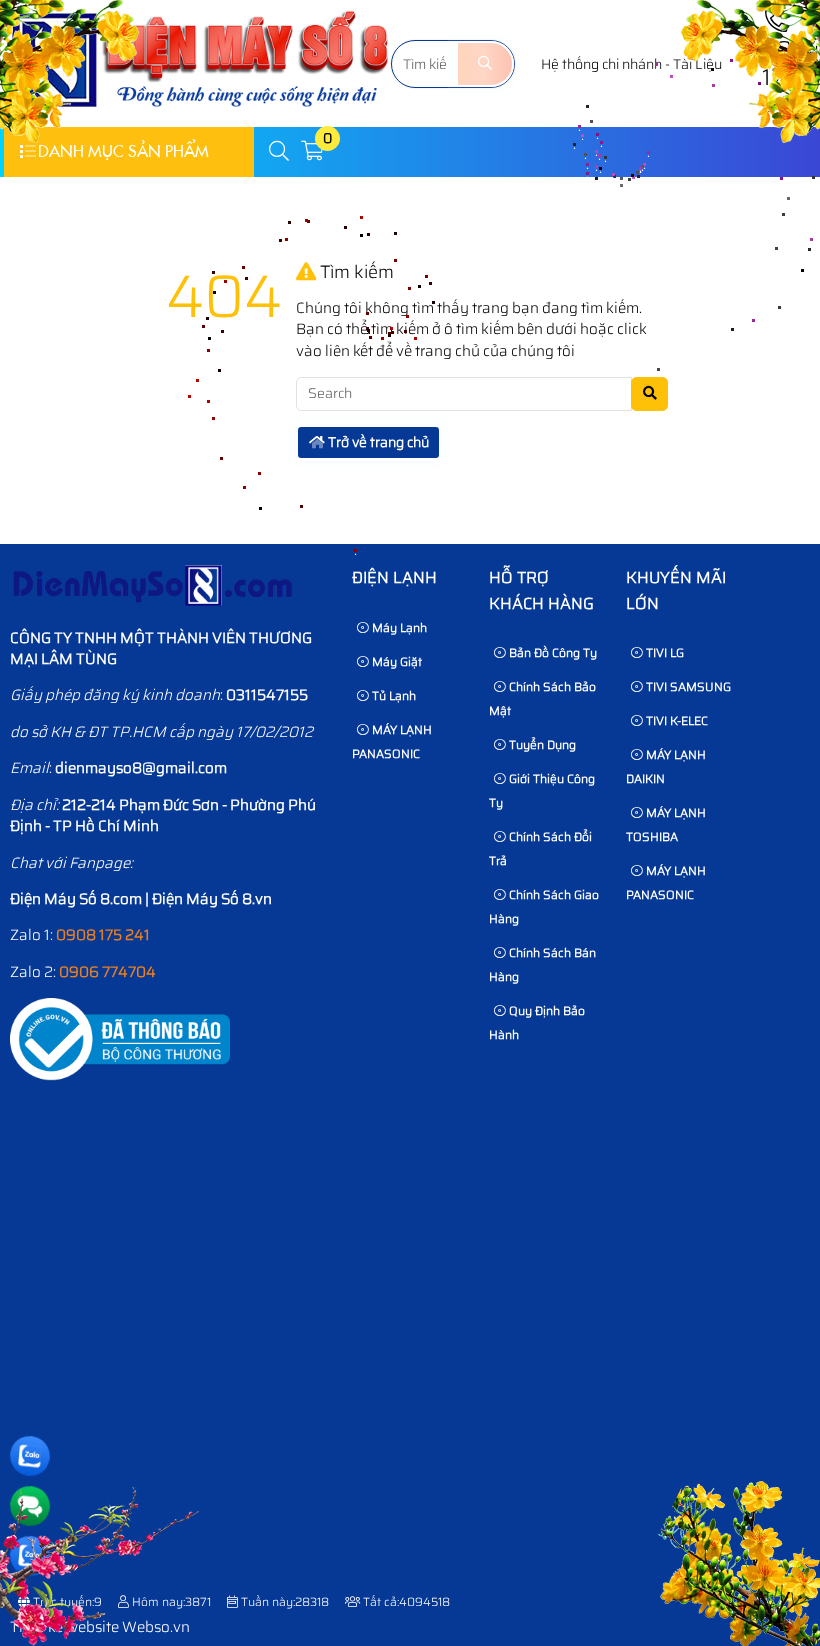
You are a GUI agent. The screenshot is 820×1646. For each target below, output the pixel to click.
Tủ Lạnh (392, 695)
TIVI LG (663, 652)
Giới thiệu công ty (542, 790)
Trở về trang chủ (377, 442)
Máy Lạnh (398, 627)
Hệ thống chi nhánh (601, 64)
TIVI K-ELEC (675, 720)
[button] (280, 151)
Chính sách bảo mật (542, 698)
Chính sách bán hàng (542, 964)
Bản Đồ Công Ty (551, 652)
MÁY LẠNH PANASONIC (392, 741)
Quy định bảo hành (537, 1022)
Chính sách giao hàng (544, 906)
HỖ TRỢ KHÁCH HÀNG (541, 590)
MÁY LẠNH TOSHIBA (666, 824)
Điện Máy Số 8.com (76, 899)
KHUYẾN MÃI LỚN (676, 590)
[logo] (201, 115)
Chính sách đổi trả (540, 848)
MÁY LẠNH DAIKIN (666, 766)
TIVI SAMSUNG (687, 686)
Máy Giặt (395, 661)
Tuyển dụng (541, 744)
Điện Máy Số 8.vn (212, 899)
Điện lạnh (394, 577)
